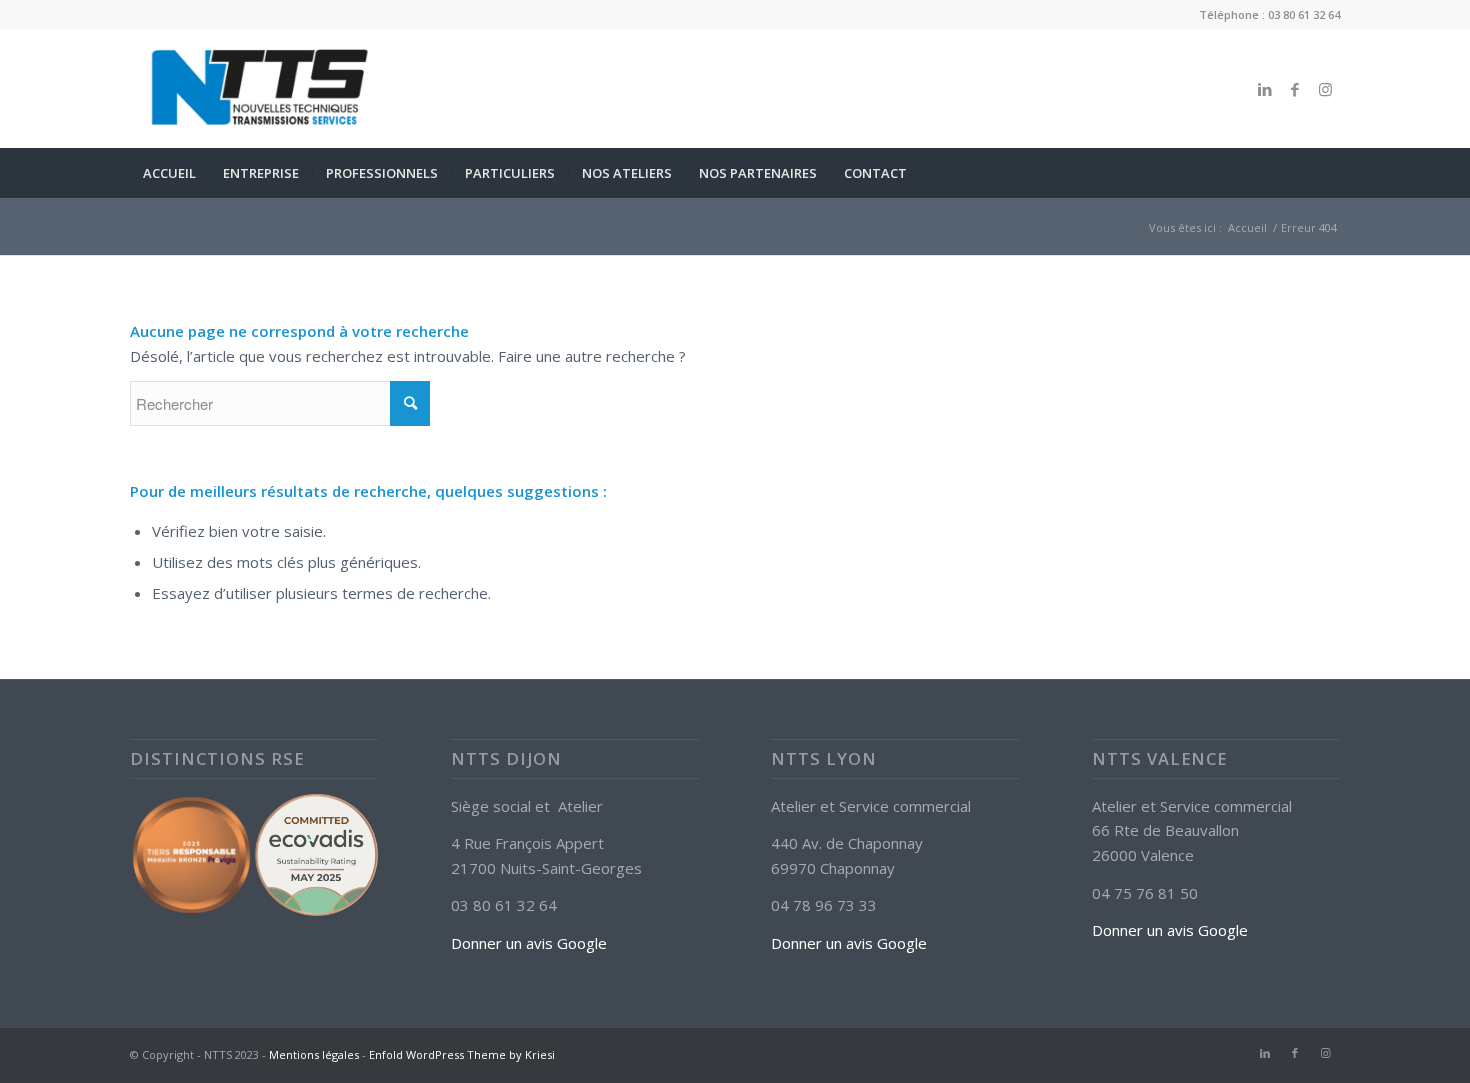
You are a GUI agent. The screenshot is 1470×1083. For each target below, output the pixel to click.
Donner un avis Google (529, 943)
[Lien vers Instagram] (1325, 89)
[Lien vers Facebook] (1295, 89)
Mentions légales (314, 1054)
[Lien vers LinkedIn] (1265, 89)
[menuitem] (169, 173)
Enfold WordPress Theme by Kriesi (462, 1054)
